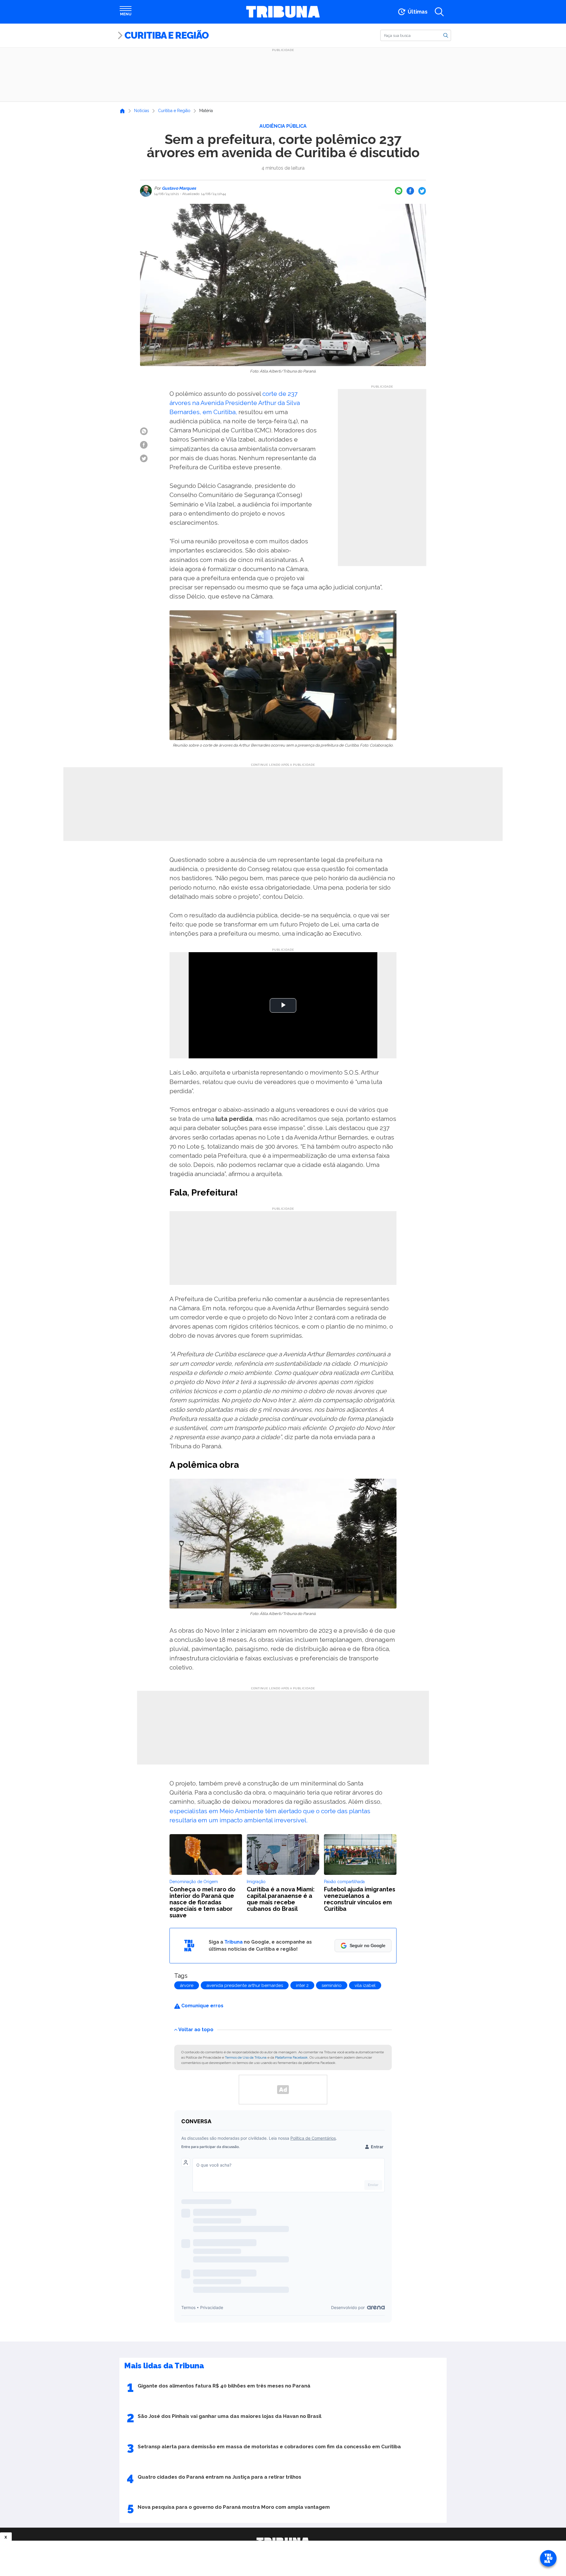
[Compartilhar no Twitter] (422, 191)
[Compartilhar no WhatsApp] (399, 191)
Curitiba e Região (167, 35)
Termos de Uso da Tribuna (246, 2057)
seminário (332, 1985)
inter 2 (302, 1985)
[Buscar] (446, 35)
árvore (187, 1985)
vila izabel (365, 1985)
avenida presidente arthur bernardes (245, 1985)
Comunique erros (202, 2006)
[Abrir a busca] (439, 12)
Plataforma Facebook (291, 2057)
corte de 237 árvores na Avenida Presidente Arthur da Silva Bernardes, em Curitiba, (235, 403)
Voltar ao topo (196, 2029)
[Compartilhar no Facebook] (410, 191)
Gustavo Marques (178, 188)
